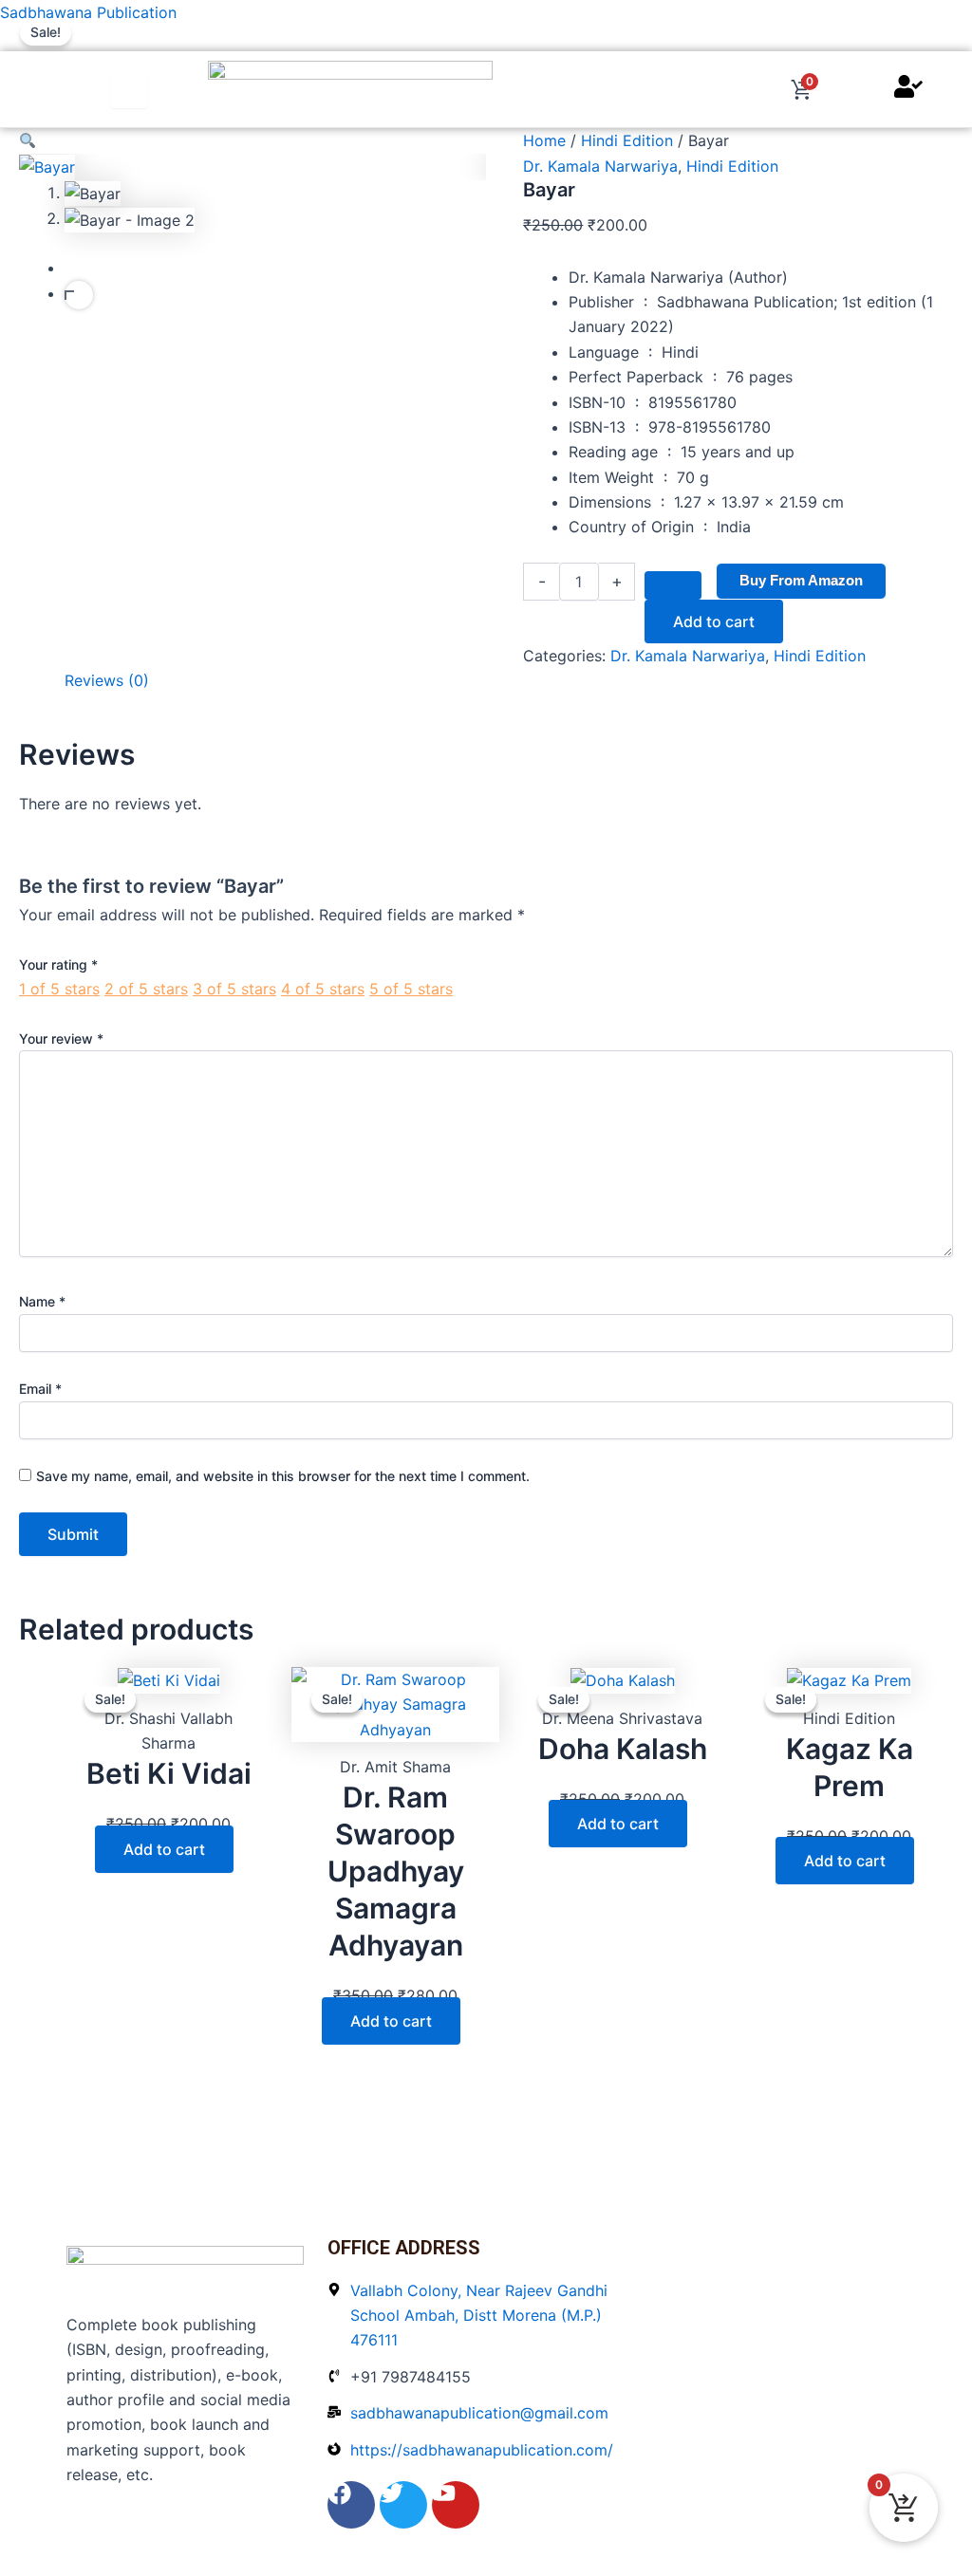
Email (40, 1389)
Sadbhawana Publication (88, 12)
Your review (61, 1038)
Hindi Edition (627, 140)
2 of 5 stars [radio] (146, 989)
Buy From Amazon (801, 580)
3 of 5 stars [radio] (234, 989)
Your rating (58, 964)
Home (544, 140)
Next (79, 295)
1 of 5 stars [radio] (59, 989)
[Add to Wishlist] (673, 585)
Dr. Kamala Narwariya (600, 166)
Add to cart (714, 621)
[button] (252, 140)
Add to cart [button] (164, 1849)
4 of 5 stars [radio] (323, 989)
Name (42, 1301)
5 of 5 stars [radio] (411, 989)
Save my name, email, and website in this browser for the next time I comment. (283, 1476)
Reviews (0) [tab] (107, 680)
